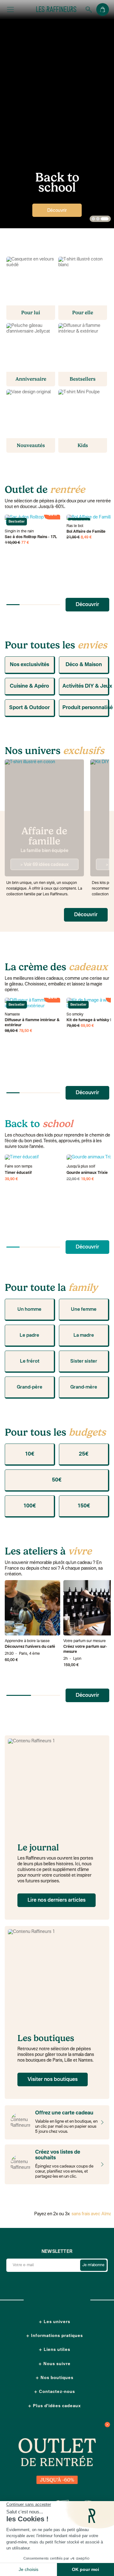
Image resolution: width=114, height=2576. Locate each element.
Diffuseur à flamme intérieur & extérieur (32, 1023)
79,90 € (73, 1026)
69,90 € (87, 1026)
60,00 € (11, 1660)
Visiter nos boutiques (53, 2080)
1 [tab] (93, 219)
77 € (25, 543)
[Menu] (10, 9)
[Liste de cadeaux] (101, 2164)
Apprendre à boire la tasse (27, 1641)
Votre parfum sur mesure (85, 1641)
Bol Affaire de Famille (86, 532)
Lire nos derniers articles (57, 1900)
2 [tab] (98, 219)
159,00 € (71, 1665)
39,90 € (11, 1179)
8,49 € (86, 537)
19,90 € (87, 1179)
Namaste (12, 1015)
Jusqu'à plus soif (81, 1167)
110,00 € (13, 543)
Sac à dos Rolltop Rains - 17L (31, 537)
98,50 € (11, 1031)
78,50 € (26, 1031)
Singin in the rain (19, 531)
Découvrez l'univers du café (30, 1647)
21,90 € (73, 537)
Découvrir (57, 211)
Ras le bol (75, 526)
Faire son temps (19, 1167)
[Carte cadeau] (101, 2122)
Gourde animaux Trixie (87, 1173)
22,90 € (73, 1179)
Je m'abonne (93, 2265)
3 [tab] (105, 219)
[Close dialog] (107, 2425)
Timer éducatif (18, 1173)
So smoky (75, 1015)
